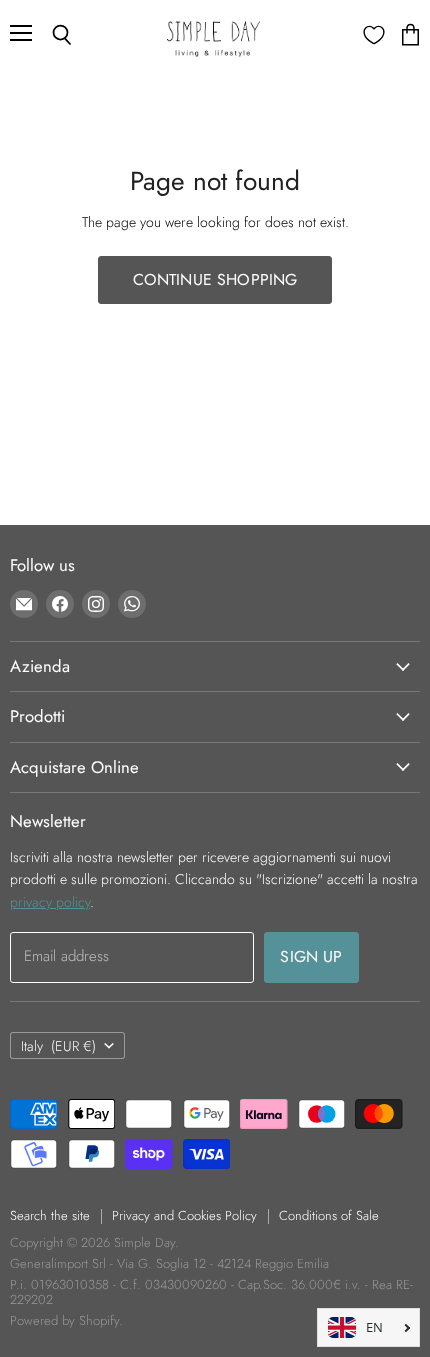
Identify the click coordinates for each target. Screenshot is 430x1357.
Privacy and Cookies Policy (184, 1215)
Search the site (50, 1215)
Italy (58, 1046)
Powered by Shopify (64, 1320)
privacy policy (50, 902)
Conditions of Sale (329, 1215)
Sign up (311, 956)
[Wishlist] (374, 35)
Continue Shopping (215, 279)
